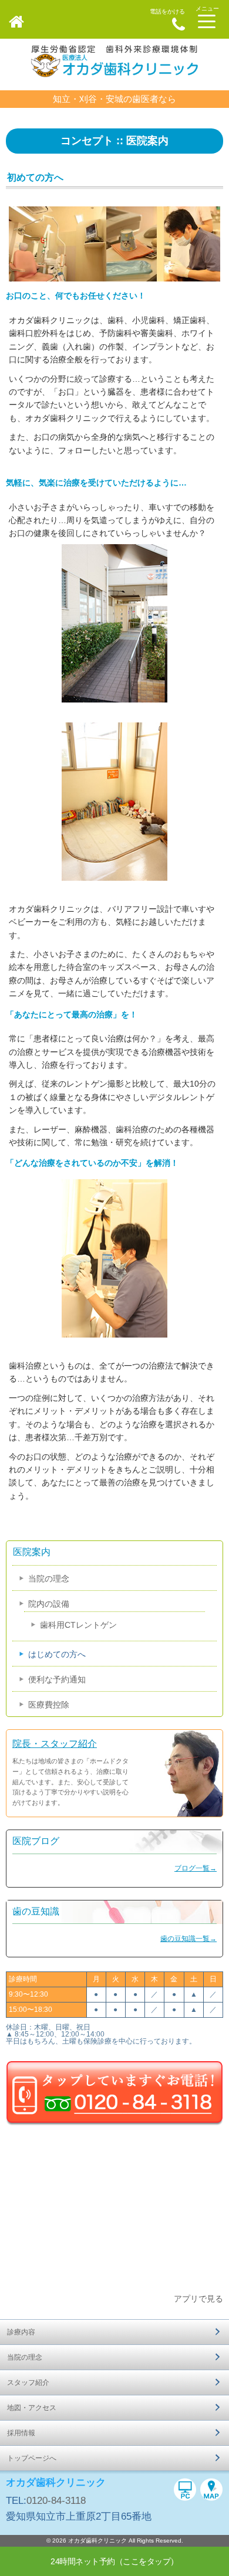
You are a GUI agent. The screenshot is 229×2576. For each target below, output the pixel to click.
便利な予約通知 (57, 1679)
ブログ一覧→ (196, 1868)
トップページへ (32, 2458)
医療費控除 (49, 1705)
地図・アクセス (32, 2408)
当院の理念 (49, 1579)
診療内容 (21, 2332)
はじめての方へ (57, 1654)
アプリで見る (198, 2299)
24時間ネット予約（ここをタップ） (114, 2561)
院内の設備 (49, 1604)
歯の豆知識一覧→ (188, 1939)
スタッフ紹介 (28, 2382)
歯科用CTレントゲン (78, 1625)
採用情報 (21, 2433)
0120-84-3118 (56, 2501)
